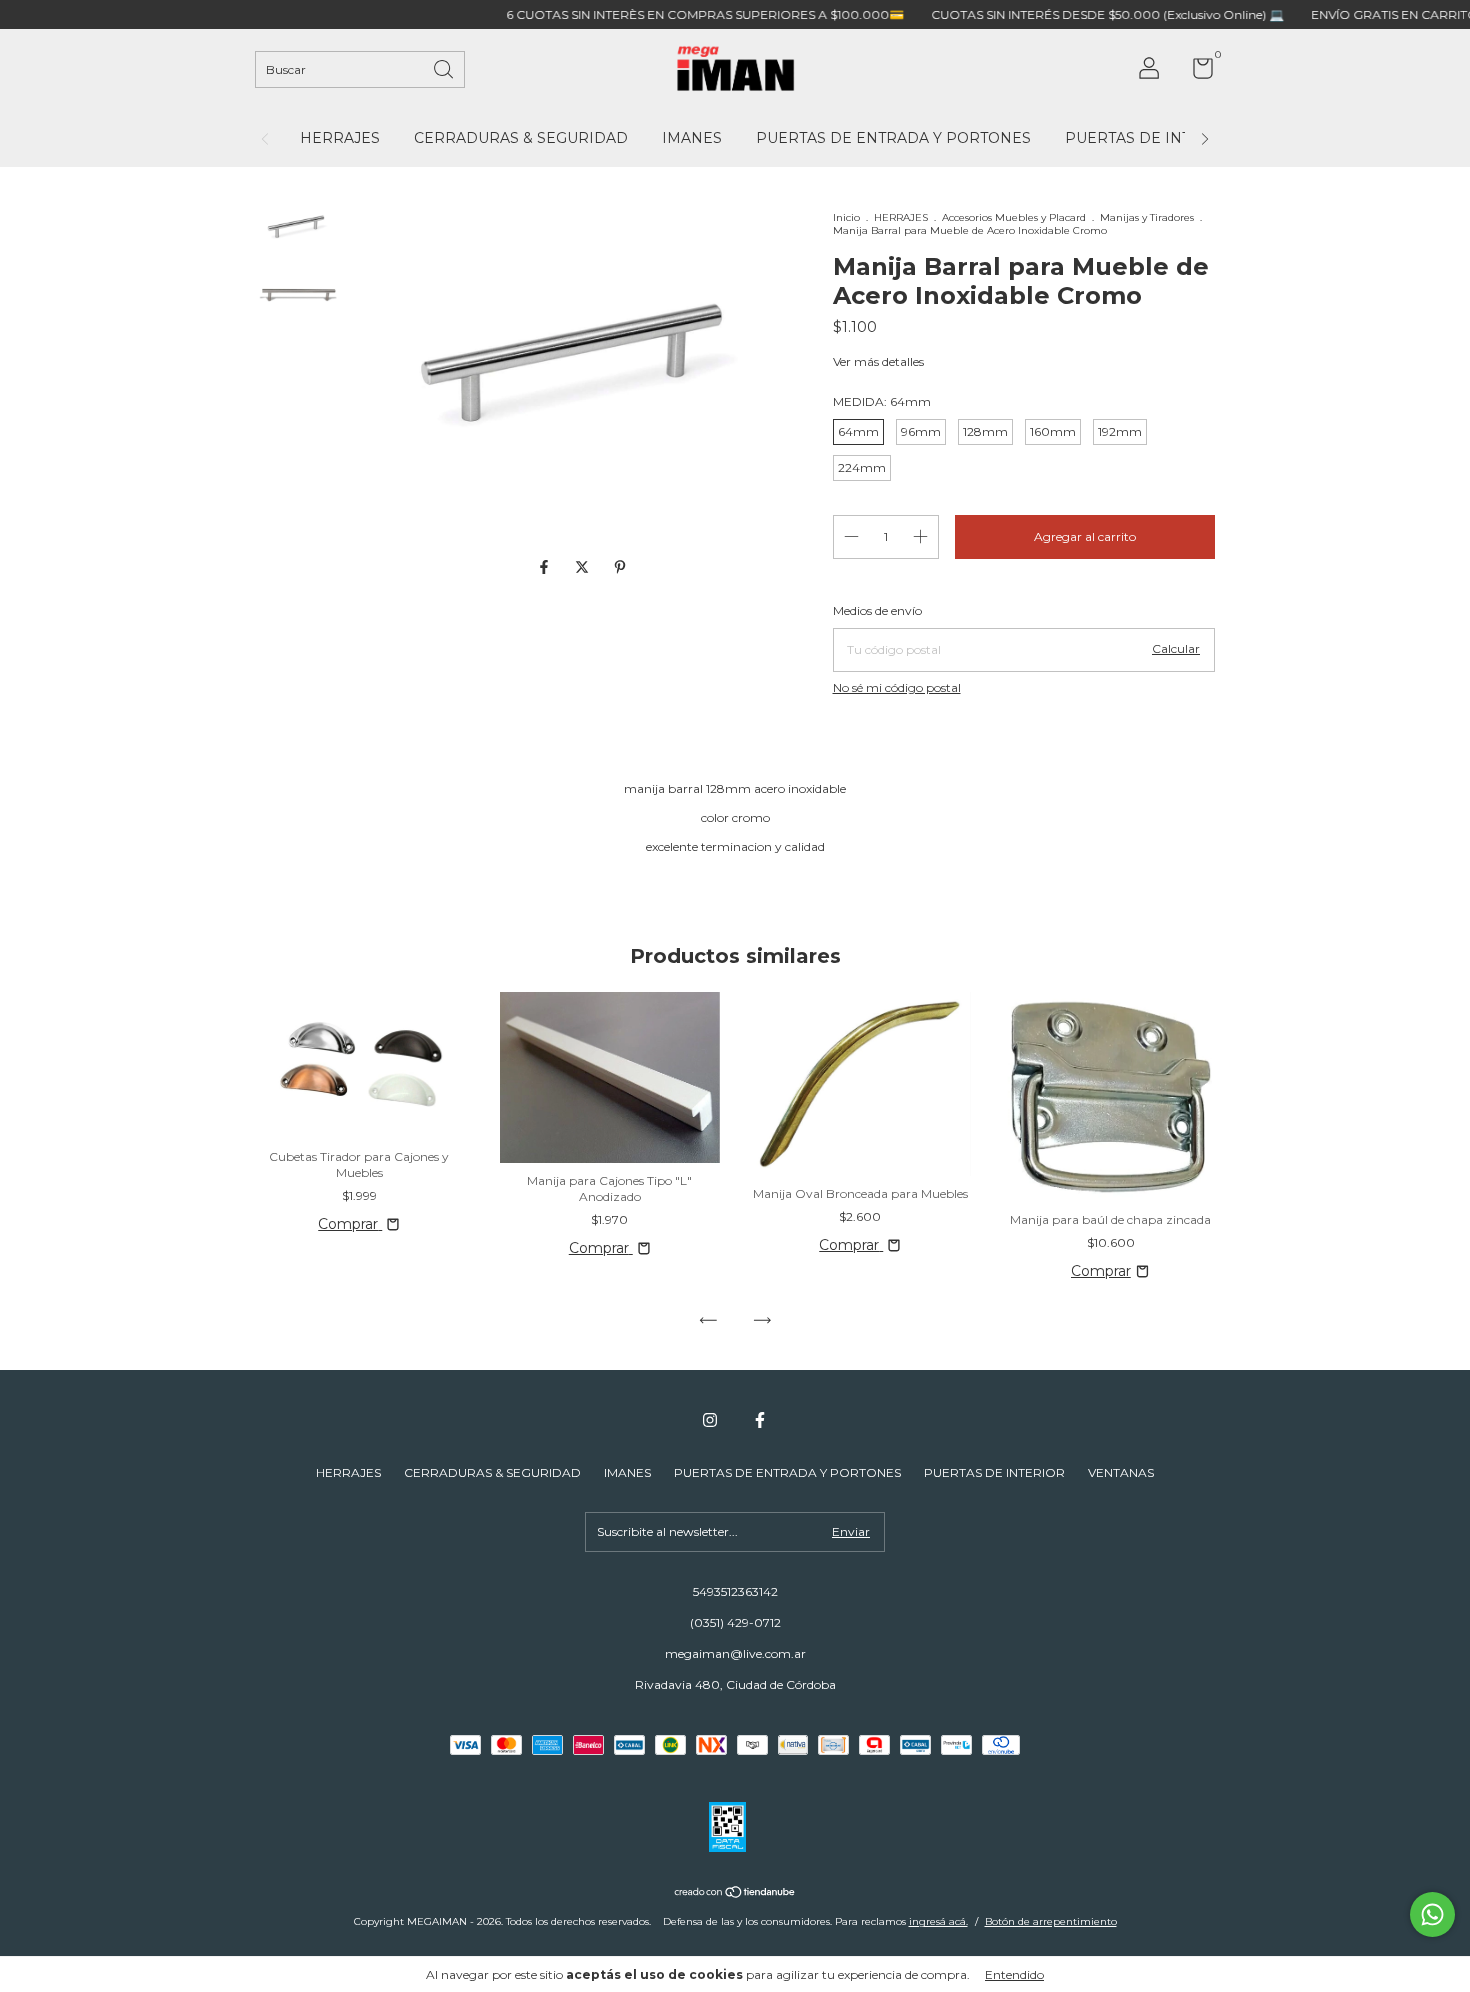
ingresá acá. (938, 1921)
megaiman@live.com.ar (735, 1653)
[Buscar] (445, 67)
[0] (1195, 72)
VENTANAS (1121, 1472)
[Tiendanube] (735, 1894)
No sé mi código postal (897, 687)
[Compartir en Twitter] (584, 567)
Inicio (846, 217)
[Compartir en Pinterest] (620, 567)
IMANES (692, 138)
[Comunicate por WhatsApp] (1432, 1914)
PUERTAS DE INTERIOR (1152, 138)
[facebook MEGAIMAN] (760, 1420)
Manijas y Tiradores (1147, 217)
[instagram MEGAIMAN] (710, 1420)
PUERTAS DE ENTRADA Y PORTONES (893, 138)
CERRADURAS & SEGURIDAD (521, 138)
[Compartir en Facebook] (546, 567)
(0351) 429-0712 (735, 1622)
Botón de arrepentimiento (1051, 1921)
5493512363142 (735, 1591)
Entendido (1014, 1974)
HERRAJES (340, 138)
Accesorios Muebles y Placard (1015, 217)
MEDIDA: (882, 401)
